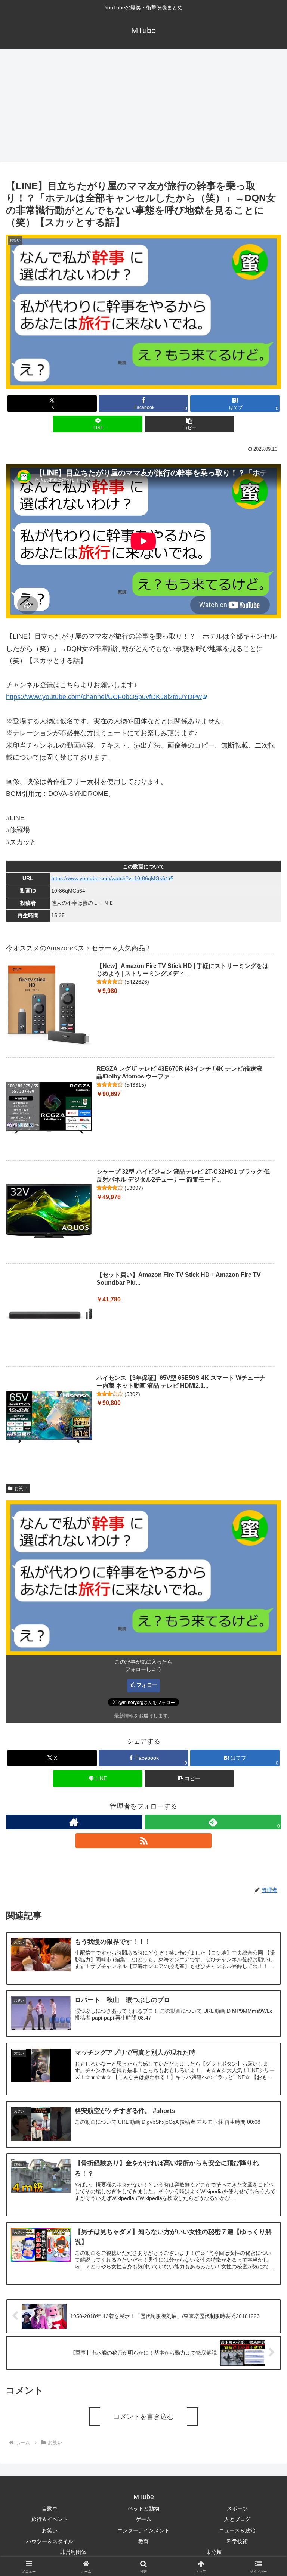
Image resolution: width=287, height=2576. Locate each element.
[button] (189, 424)
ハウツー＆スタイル (50, 2541)
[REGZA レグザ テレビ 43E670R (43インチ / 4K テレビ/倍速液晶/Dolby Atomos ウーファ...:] (49, 1108)
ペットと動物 (143, 2508)
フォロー (147, 1685)
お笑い (21, 1489)
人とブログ (237, 2519)
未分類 (214, 2552)
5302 (132, 1394)
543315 (135, 1085)
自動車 (50, 2508)
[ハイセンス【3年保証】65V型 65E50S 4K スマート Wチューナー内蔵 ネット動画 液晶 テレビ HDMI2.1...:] (49, 1417)
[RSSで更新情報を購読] (143, 1841)
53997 (134, 1188)
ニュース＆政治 (237, 2530)
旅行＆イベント (50, 2519)
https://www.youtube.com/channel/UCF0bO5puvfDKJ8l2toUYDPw (104, 697)
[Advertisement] (143, 105)
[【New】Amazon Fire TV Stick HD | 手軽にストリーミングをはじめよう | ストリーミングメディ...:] (49, 1005)
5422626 (137, 982)
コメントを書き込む (143, 2417)
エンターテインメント (143, 2530)
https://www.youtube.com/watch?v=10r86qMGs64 (110, 878)
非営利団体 (73, 2552)
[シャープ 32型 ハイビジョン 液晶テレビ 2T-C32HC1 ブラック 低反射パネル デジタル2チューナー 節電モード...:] (49, 1211)
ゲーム (143, 2519)
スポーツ (237, 2508)
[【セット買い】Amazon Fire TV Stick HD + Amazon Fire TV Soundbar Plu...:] (49, 1314)
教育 (143, 2541)
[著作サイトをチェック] (74, 1822)
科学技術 (237, 2541)
